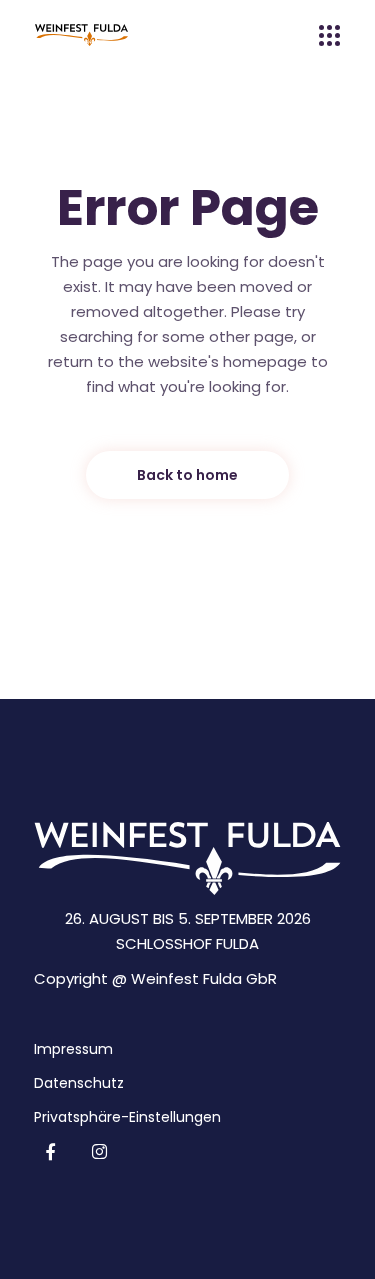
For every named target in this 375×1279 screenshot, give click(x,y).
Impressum (73, 1049)
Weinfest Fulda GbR (204, 978)
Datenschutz (79, 1083)
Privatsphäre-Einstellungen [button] (127, 1117)
